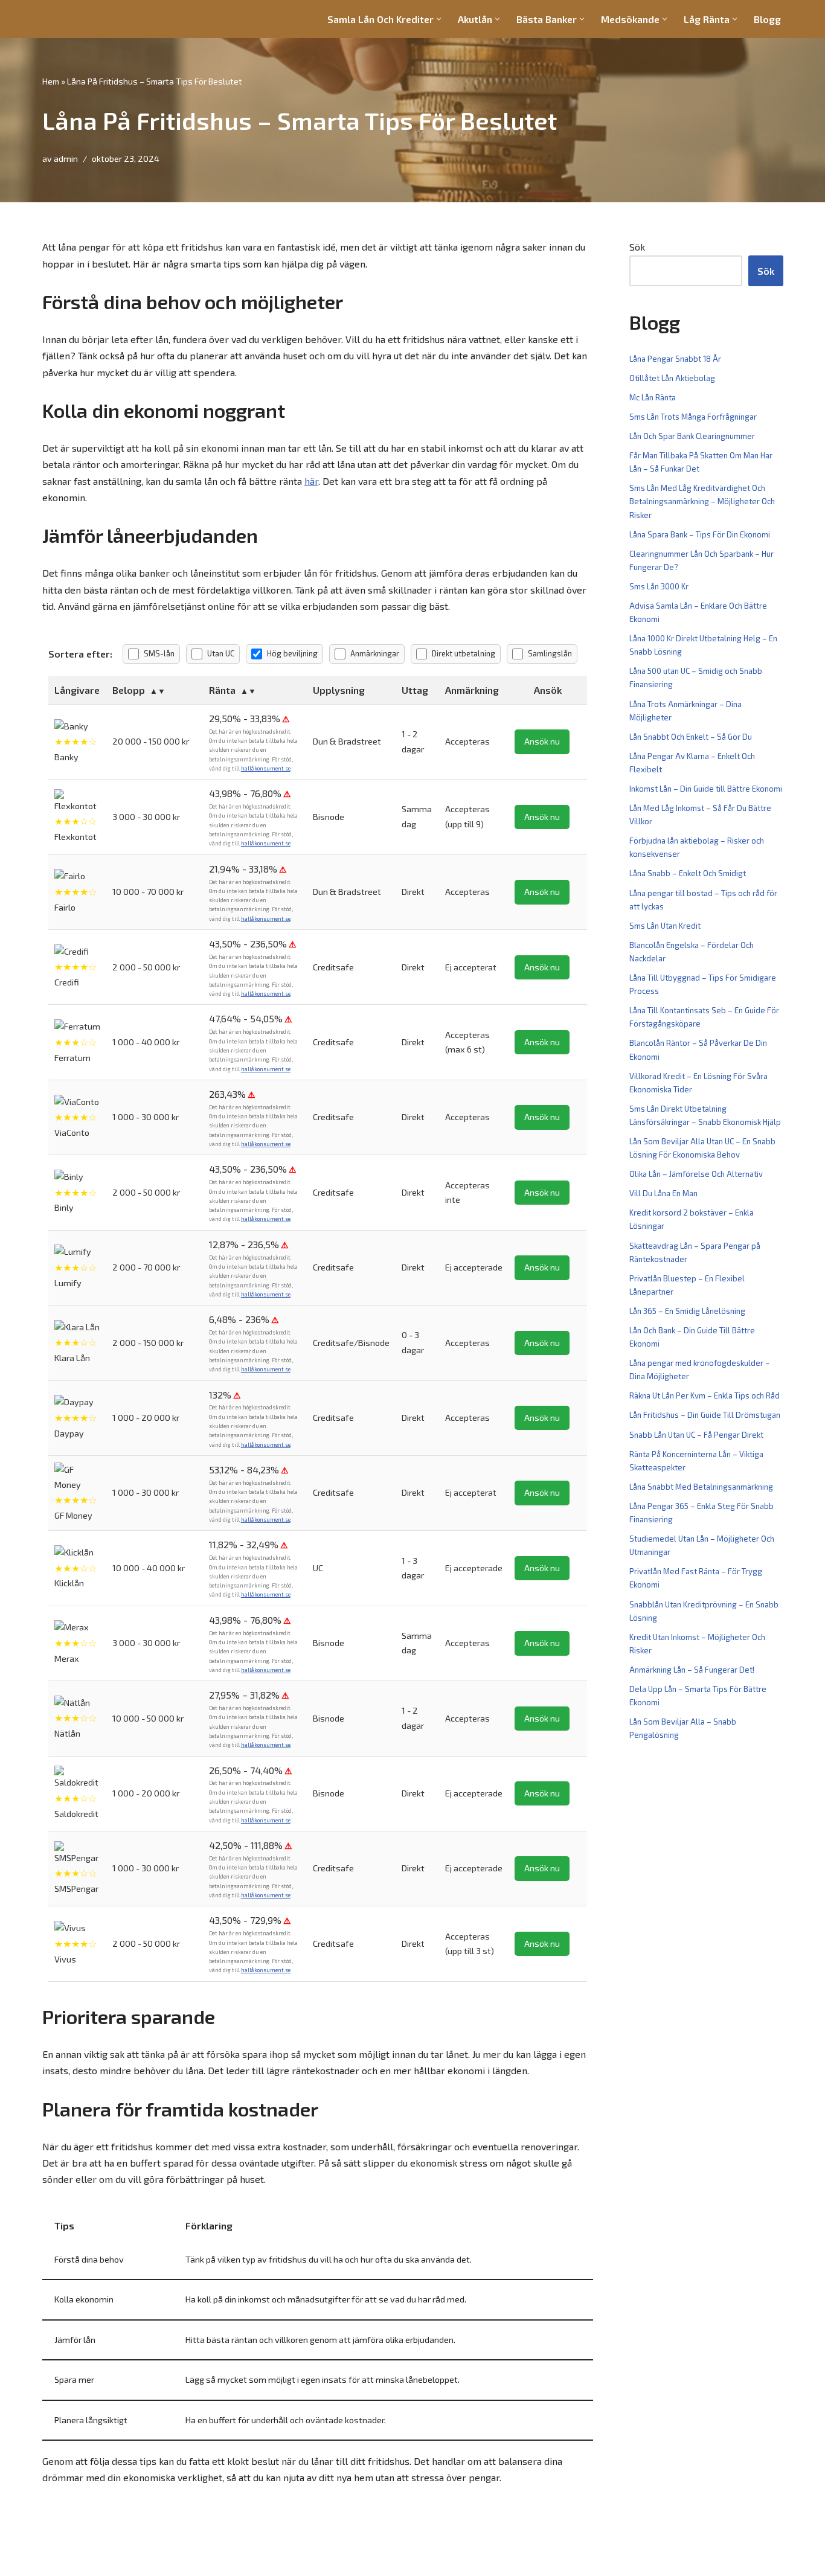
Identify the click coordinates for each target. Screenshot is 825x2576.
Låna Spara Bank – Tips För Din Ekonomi (700, 534)
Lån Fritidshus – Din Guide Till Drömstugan (705, 1415)
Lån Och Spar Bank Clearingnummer (692, 436)
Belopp (129, 690)
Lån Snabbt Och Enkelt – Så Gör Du (691, 737)
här (311, 481)
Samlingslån (550, 653)
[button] (439, 19)
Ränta (222, 690)
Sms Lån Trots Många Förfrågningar (693, 417)
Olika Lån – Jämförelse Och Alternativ (696, 1174)
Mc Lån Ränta (653, 397)
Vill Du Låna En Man (663, 1193)
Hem (51, 81)
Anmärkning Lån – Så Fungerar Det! (692, 1670)
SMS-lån (159, 653)
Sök (637, 247)
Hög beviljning (292, 653)
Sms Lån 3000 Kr (659, 586)
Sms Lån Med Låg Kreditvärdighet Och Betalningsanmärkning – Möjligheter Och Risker (702, 501)
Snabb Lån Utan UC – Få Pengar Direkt (696, 1435)
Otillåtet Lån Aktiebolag (672, 378)
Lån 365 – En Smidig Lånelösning (687, 1311)
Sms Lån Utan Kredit (665, 926)
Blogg (767, 19)
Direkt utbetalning (464, 653)
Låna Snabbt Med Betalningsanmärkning (701, 1487)
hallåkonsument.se (266, 768)
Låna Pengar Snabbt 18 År (675, 359)
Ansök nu (542, 741)
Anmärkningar (375, 653)
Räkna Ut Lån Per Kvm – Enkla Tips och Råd (705, 1395)
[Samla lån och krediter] (79, 19)
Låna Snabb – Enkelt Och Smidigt (688, 873)
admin (66, 159)
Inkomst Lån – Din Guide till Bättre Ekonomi (706, 789)
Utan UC (221, 653)
